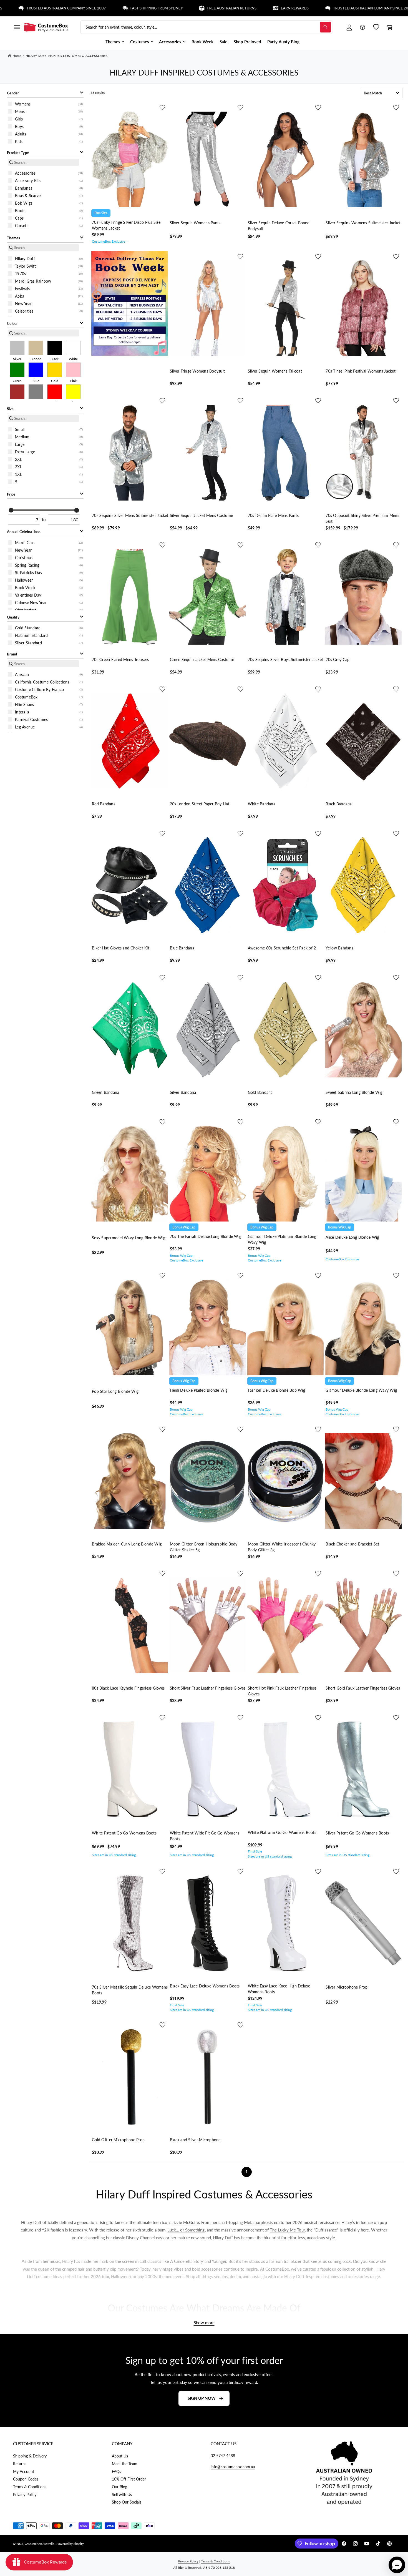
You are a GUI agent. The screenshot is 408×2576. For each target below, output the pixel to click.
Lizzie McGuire (185, 2222)
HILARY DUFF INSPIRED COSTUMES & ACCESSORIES (67, 56)
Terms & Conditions (30, 2487)
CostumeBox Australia (39, 2544)
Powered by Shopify (70, 2544)
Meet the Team (125, 2464)
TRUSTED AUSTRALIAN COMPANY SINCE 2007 (296, 8)
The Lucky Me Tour (287, 2230)
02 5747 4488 (223, 2456)
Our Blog (119, 2487)
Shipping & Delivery (30, 2456)
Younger (219, 2261)
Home (17, 56)
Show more (204, 2323)
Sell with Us (122, 2495)
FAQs (116, 2471)
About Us (120, 2456)
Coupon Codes (26, 2479)
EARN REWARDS (218, 8)
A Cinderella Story (187, 2261)
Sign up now (202, 2398)
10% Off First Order (129, 2479)
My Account (24, 2471)
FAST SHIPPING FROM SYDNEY (79, 8)
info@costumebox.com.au (233, 2467)
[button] (17, 27)
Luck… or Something (186, 2230)
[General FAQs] (362, 27)
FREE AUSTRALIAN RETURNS (154, 8)
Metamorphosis (258, 2222)
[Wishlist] (376, 27)
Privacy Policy (25, 2495)
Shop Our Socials (127, 2502)
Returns (20, 2464)
